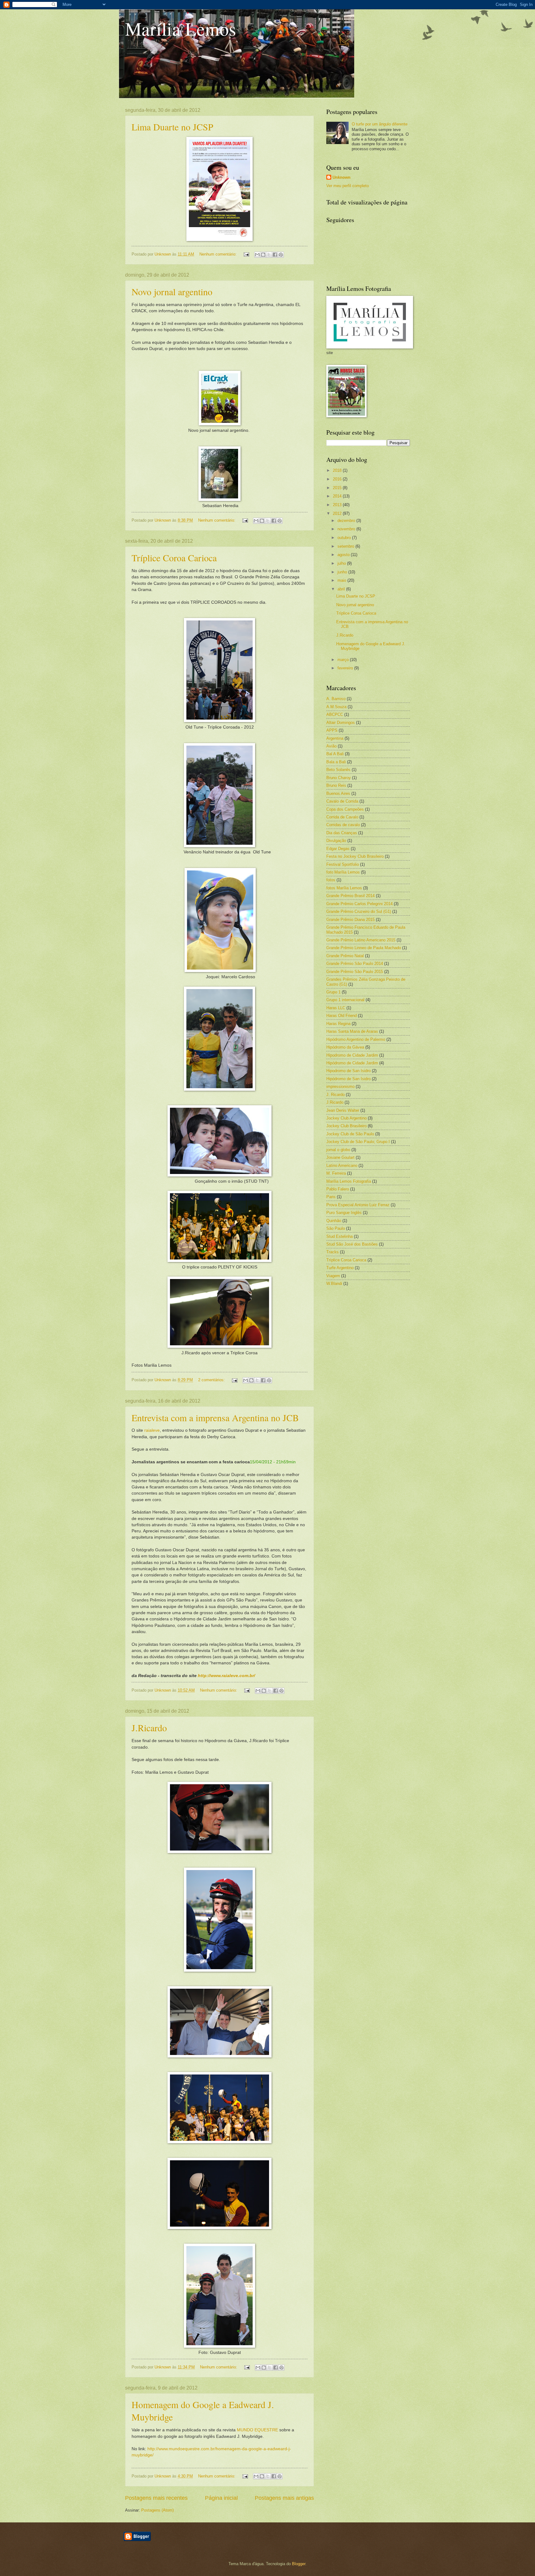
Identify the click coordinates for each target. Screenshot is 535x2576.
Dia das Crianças (342, 833)
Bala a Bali (336, 762)
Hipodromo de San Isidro (348, 1071)
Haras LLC (336, 1008)
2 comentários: (212, 1380)
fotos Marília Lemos (344, 888)
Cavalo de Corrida (342, 801)
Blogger (299, 2564)
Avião (331, 746)
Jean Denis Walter (343, 1110)
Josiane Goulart (340, 1157)
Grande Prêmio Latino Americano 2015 (361, 940)
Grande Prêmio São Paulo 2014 (355, 964)
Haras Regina (338, 1024)
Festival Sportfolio (343, 864)
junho (343, 572)
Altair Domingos (341, 723)
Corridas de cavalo (343, 825)
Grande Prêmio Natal (345, 956)
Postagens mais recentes (156, 2498)
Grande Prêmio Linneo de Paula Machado (364, 948)
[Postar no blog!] (263, 255)
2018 (338, 470)
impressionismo (340, 1086)
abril (342, 589)
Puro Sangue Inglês (344, 1213)
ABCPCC (335, 714)
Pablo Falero (338, 1189)
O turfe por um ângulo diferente (380, 124)
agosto (344, 555)
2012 (338, 513)
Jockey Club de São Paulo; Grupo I (358, 1142)
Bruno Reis (336, 785)
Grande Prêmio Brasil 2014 (350, 896)
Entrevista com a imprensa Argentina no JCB (215, 1417)
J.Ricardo (149, 1728)
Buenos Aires (338, 793)
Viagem (333, 1276)
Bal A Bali (335, 754)
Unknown (341, 177)
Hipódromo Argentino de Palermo (356, 1039)
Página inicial (221, 2498)
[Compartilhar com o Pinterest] (281, 255)
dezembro (347, 521)
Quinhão (334, 1221)
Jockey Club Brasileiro (346, 1126)
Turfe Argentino (340, 1268)
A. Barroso (336, 699)
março (344, 660)
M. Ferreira (336, 1173)
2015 (338, 488)
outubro (345, 538)
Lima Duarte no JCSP (172, 127)
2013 (338, 505)
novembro (347, 529)
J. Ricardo (335, 1095)
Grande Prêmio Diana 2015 (350, 920)
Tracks (333, 1252)
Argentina (335, 738)
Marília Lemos (181, 28)
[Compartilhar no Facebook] (275, 255)
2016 (338, 479)
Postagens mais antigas (284, 2498)
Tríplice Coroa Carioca (174, 558)
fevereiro (346, 668)
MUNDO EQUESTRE (257, 2430)
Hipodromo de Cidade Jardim (352, 1055)
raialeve (152, 1430)
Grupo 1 (333, 992)
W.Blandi (334, 1284)
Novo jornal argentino (172, 291)
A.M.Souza (336, 707)
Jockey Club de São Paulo (350, 1134)
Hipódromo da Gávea (345, 1047)
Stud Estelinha (339, 1236)
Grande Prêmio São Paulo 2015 (355, 972)
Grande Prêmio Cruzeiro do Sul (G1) (359, 911)
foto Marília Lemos (343, 872)
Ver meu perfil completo (348, 186)
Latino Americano (342, 1165)
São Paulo (336, 1228)
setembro (346, 546)
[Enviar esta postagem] (246, 254)
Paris (331, 1197)
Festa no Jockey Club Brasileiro (355, 856)
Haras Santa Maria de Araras (352, 1031)
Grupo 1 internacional (345, 1000)
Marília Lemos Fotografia (349, 1181)
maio (342, 580)
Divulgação (336, 841)
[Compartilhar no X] (269, 255)
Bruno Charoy (339, 778)
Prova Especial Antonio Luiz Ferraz (358, 1205)
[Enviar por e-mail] (257, 255)
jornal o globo (338, 1150)
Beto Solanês (338, 770)
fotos (331, 880)
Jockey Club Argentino (346, 1118)
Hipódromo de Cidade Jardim (352, 1063)
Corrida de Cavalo (342, 817)
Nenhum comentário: (219, 254)
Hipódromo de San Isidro (348, 1079)
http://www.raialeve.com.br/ (226, 1676)
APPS (332, 730)
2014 (338, 496)
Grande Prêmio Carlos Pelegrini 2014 (359, 904)
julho (342, 563)
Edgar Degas (338, 849)
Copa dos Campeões (345, 809)
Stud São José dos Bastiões (352, 1244)
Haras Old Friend (341, 1016)
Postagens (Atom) (157, 2510)
